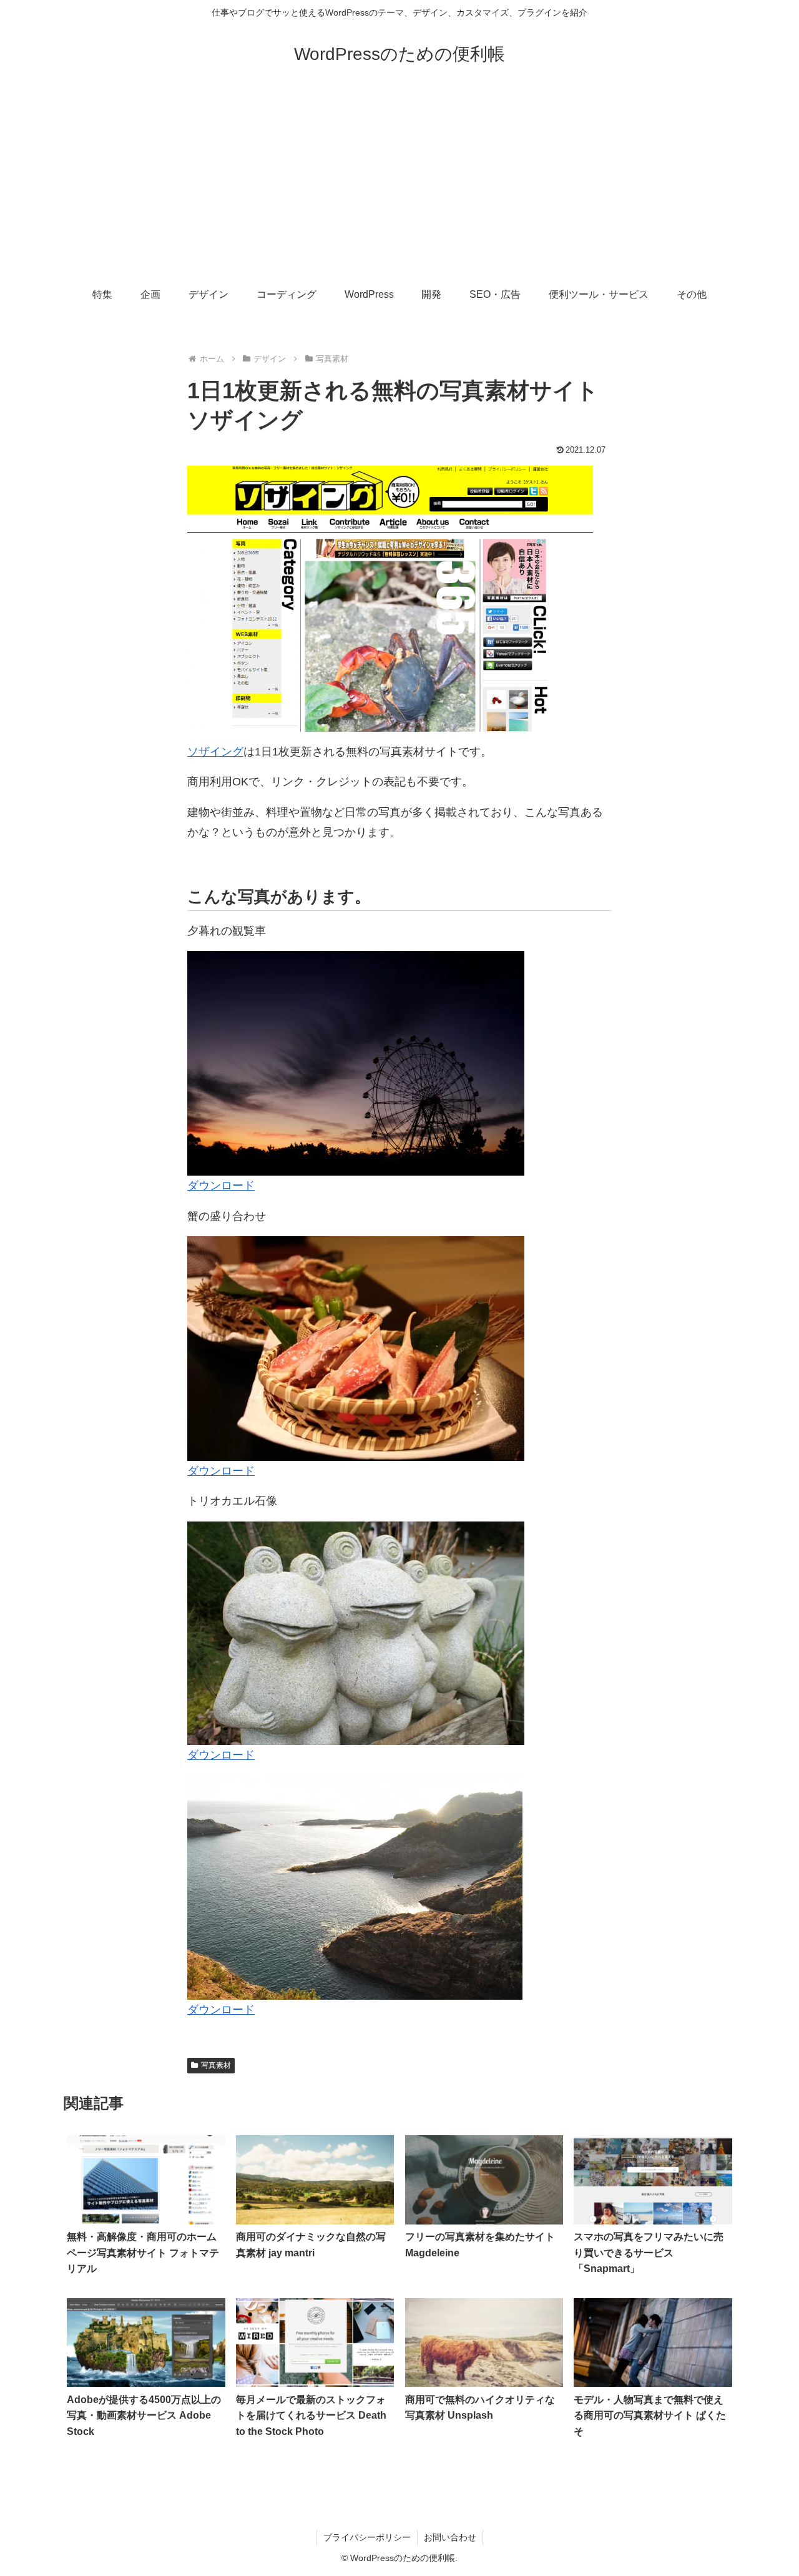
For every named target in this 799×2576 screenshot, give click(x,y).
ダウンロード (221, 1186)
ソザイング (215, 752)
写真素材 (216, 2065)
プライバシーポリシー (367, 2537)
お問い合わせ (450, 2537)
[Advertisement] (399, 182)
